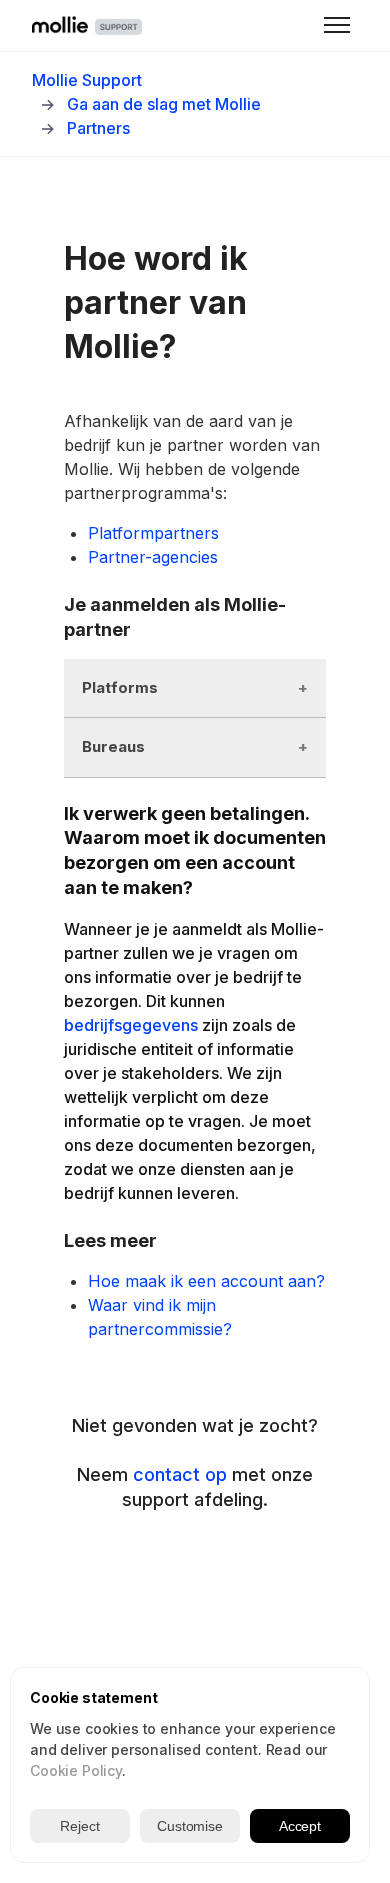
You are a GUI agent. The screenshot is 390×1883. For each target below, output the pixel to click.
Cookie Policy (76, 1770)
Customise (190, 1826)
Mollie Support (87, 80)
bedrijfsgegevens (131, 1025)
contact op (180, 1474)
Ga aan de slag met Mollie (164, 104)
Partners (98, 128)
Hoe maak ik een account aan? (206, 1281)
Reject (79, 1826)
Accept (300, 1826)
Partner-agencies (153, 557)
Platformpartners (153, 533)
